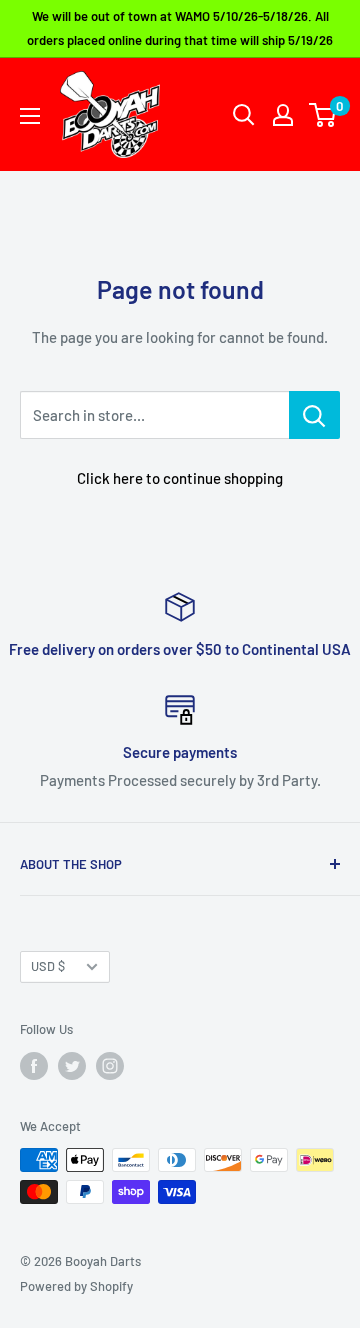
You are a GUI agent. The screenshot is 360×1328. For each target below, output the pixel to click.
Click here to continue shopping (180, 478)
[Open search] (244, 115)
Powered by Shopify (76, 1286)
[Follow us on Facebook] (34, 1066)
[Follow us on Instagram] (110, 1066)
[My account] (283, 115)
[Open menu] (30, 116)
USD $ (48, 966)
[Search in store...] (314, 415)
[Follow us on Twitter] (72, 1066)
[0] (323, 115)
